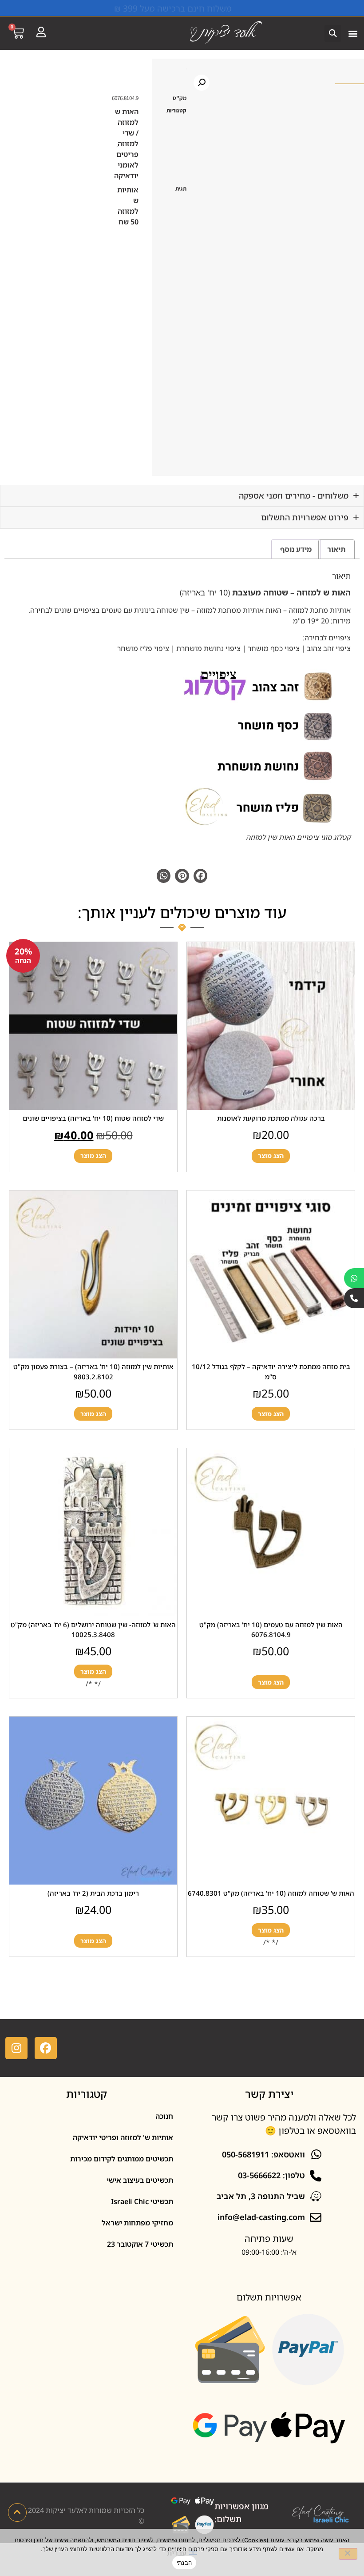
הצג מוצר (271, 1156)
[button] (353, 33)
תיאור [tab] (336, 549)
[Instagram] (16, 2048)
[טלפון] (354, 1298)
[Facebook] (46, 2048)
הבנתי (184, 2563)
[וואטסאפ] (354, 1278)
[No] (348, 2554)
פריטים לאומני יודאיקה (126, 165)
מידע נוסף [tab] (296, 549)
